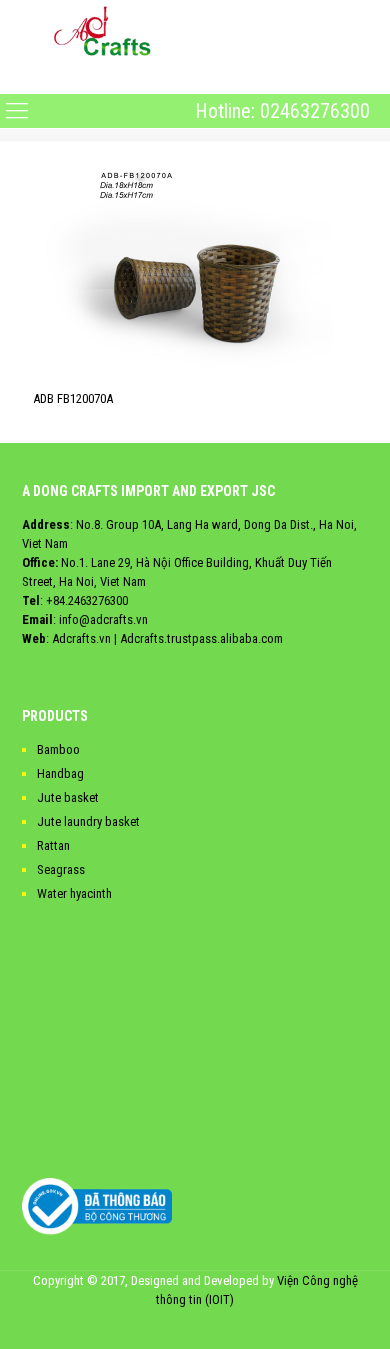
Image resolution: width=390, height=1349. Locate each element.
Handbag (60, 773)
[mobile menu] (17, 77)
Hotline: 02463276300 (282, 111)
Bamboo (58, 749)
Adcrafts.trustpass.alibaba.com (201, 638)
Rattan (53, 845)
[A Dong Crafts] (102, 30)
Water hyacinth (74, 893)
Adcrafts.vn (81, 638)
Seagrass (61, 869)
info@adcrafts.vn (103, 619)
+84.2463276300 (87, 600)
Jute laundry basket (88, 821)
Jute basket (68, 797)
